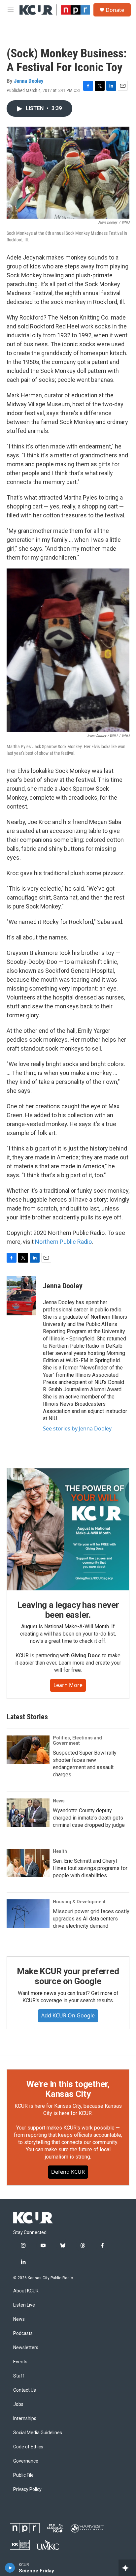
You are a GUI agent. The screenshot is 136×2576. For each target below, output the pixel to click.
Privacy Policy (27, 2489)
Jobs (18, 2404)
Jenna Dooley (29, 81)
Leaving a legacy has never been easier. (68, 1610)
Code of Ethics (28, 2447)
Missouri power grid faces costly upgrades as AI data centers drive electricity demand (91, 1919)
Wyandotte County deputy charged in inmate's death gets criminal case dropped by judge (89, 1818)
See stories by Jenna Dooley (77, 1428)
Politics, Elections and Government (77, 1740)
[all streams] (127, 2568)
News (59, 1801)
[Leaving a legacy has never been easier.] (68, 1529)
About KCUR (26, 2291)
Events (20, 2362)
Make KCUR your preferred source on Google (68, 1976)
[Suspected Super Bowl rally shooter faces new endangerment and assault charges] (28, 1750)
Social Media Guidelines (38, 2433)
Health (60, 1851)
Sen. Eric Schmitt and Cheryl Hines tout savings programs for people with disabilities (90, 1868)
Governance (26, 2461)
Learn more (68, 1685)
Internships (25, 2419)
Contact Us (25, 2390)
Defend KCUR (68, 2172)
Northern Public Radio (63, 1242)
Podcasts (23, 2333)
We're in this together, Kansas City (68, 2089)
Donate (115, 10)
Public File (23, 2475)
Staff (19, 2376)
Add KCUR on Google (68, 2015)
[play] (10, 2568)
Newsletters (26, 2348)
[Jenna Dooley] (21, 1296)
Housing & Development (79, 1902)
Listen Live (24, 2305)
